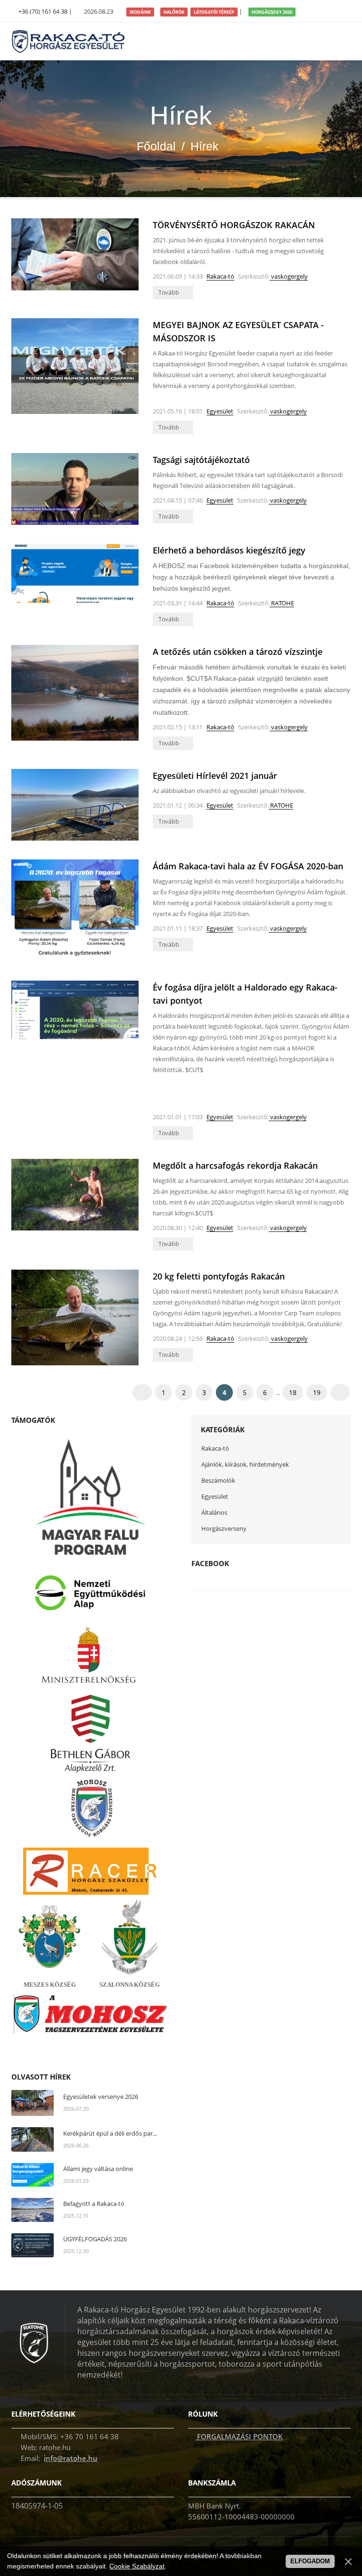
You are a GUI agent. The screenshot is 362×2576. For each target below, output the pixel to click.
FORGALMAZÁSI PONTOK (239, 2436)
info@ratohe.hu (71, 2458)
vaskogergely (289, 276)
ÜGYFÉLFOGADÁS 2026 (95, 2239)
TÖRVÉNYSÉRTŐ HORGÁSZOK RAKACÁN (234, 225)
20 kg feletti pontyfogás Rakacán (219, 1276)
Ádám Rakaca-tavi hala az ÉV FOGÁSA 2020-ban (248, 866)
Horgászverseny (224, 1528)
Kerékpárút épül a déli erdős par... (110, 2133)
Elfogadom (310, 2561)
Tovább (169, 292)
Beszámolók (218, 1480)
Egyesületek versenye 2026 (101, 2097)
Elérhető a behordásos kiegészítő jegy (229, 550)
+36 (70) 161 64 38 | (45, 11)
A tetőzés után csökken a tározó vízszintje (238, 652)
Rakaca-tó (220, 276)
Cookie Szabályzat (137, 2566)
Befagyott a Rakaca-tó (94, 2204)
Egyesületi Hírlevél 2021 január (215, 776)
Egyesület (220, 411)
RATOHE (282, 603)
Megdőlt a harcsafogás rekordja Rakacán (235, 1165)
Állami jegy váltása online (98, 2169)
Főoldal (156, 146)
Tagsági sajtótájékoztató (201, 460)
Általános (214, 1512)
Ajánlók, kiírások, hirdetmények (245, 1464)
